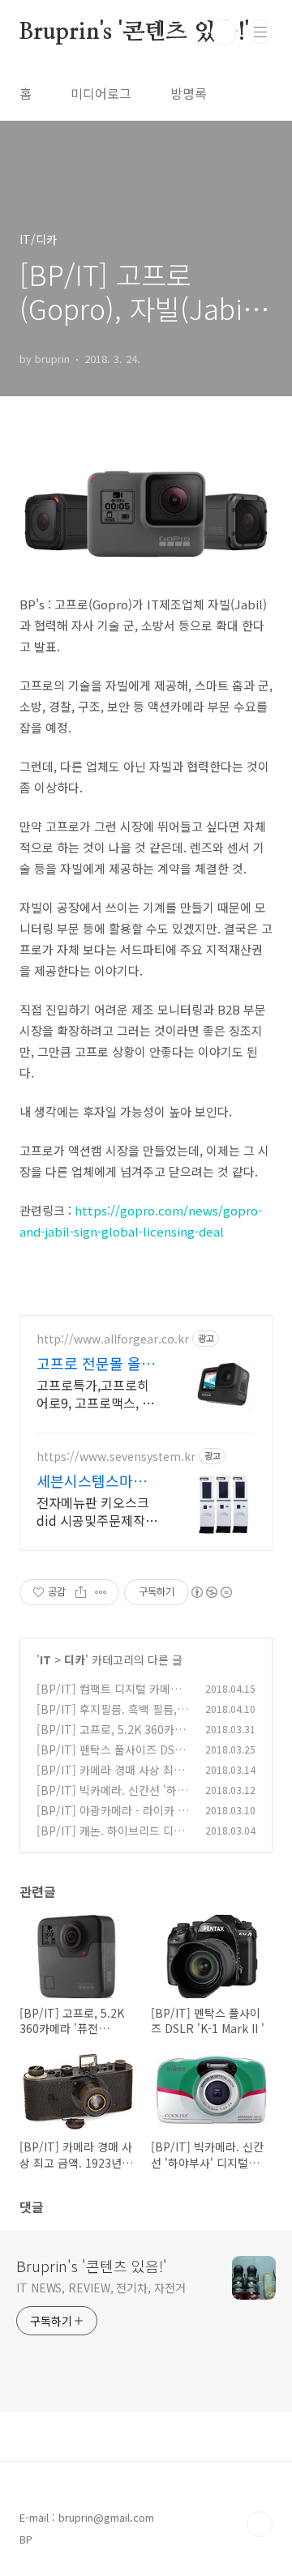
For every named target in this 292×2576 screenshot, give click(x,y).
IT (45, 1660)
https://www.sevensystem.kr (116, 1457)
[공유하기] (81, 1592)
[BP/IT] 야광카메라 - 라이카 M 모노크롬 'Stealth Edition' (112, 1819)
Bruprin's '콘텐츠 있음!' (134, 32)
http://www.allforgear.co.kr (113, 1339)
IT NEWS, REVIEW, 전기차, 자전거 (101, 2288)
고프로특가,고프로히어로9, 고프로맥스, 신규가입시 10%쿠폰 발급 (96, 1393)
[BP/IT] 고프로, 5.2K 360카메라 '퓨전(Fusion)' (111, 1738)
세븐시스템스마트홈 (92, 1480)
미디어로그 (101, 93)
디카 (75, 1660)
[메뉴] (260, 32)
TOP (260, 2524)
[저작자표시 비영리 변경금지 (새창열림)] (211, 1592)
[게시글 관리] (101, 1592)
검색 (224, 32)
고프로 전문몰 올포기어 (96, 1363)
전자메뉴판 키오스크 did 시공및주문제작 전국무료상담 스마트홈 (93, 1511)
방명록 (189, 93)
